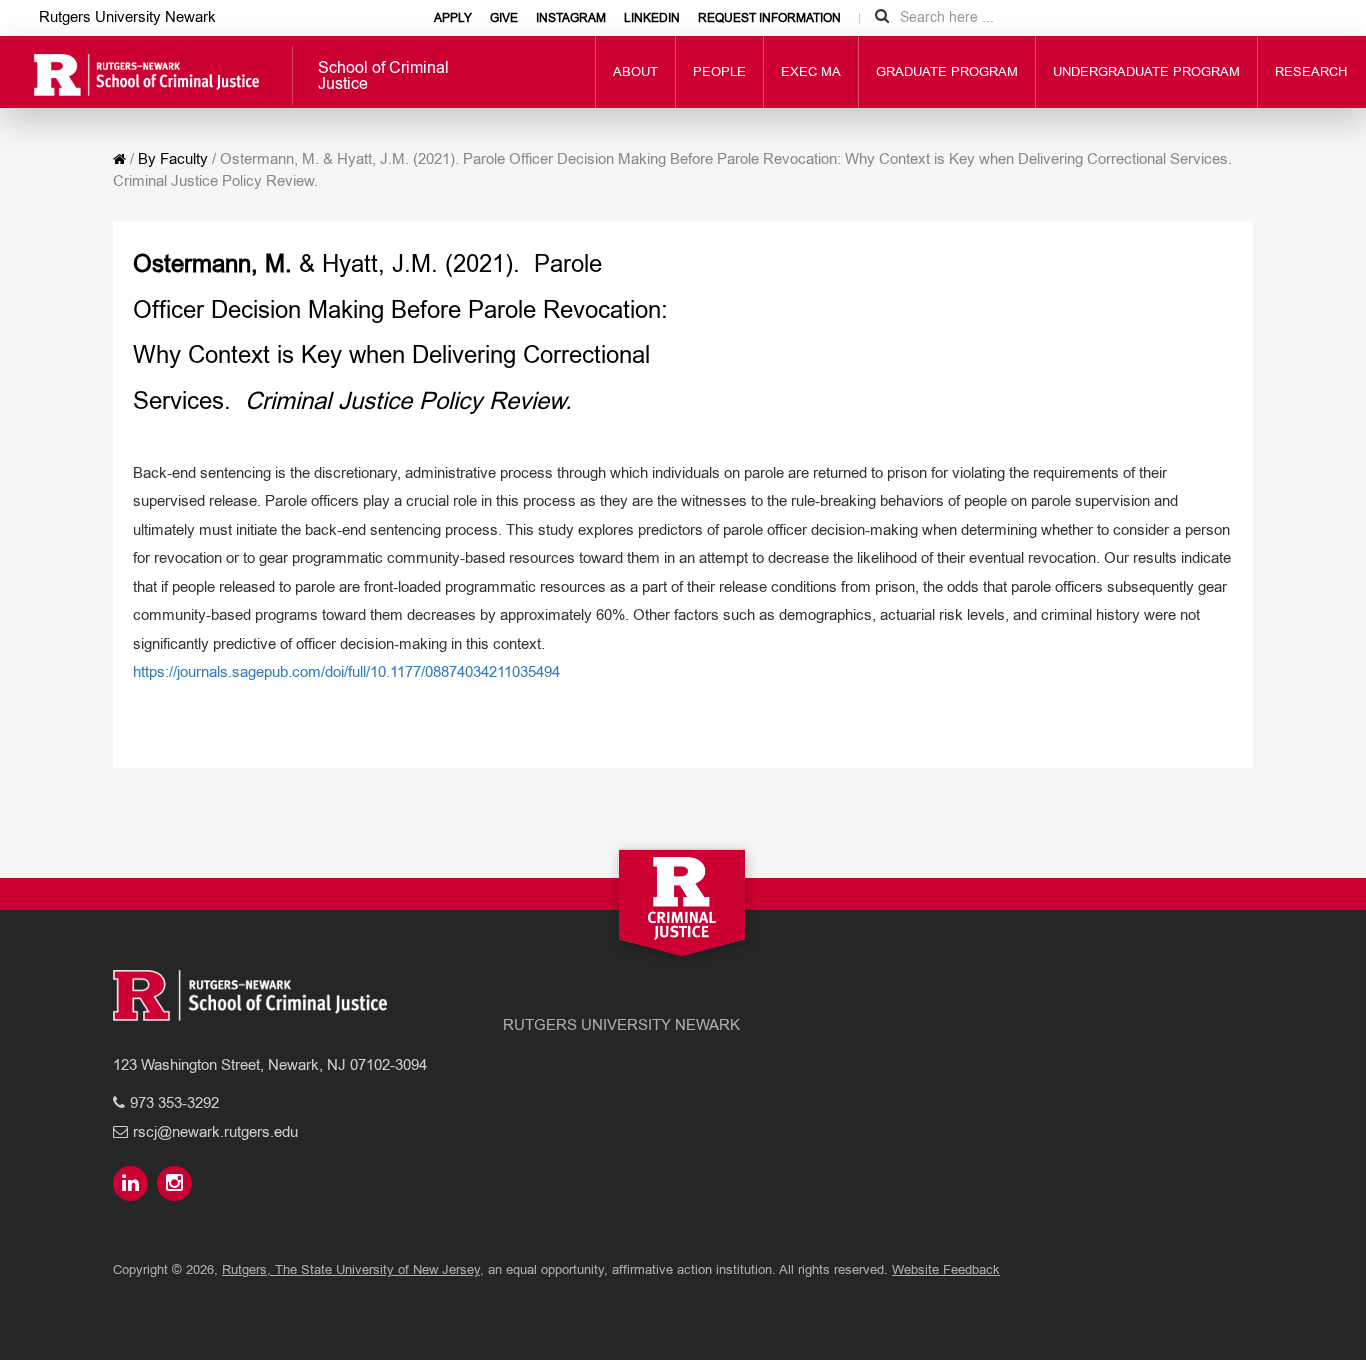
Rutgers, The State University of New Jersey (351, 1269)
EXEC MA (811, 71)
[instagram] (177, 1184)
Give (504, 18)
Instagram (571, 18)
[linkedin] (133, 1184)
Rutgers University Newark (127, 16)
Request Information (769, 18)
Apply (453, 18)
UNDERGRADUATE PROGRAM (1146, 71)
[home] (119, 159)
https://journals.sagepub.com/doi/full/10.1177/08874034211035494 (346, 671)
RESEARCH (1311, 71)
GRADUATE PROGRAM (947, 71)
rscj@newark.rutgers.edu (215, 1131)
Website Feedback (946, 1269)
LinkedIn (652, 18)
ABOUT (635, 71)
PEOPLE (719, 71)
